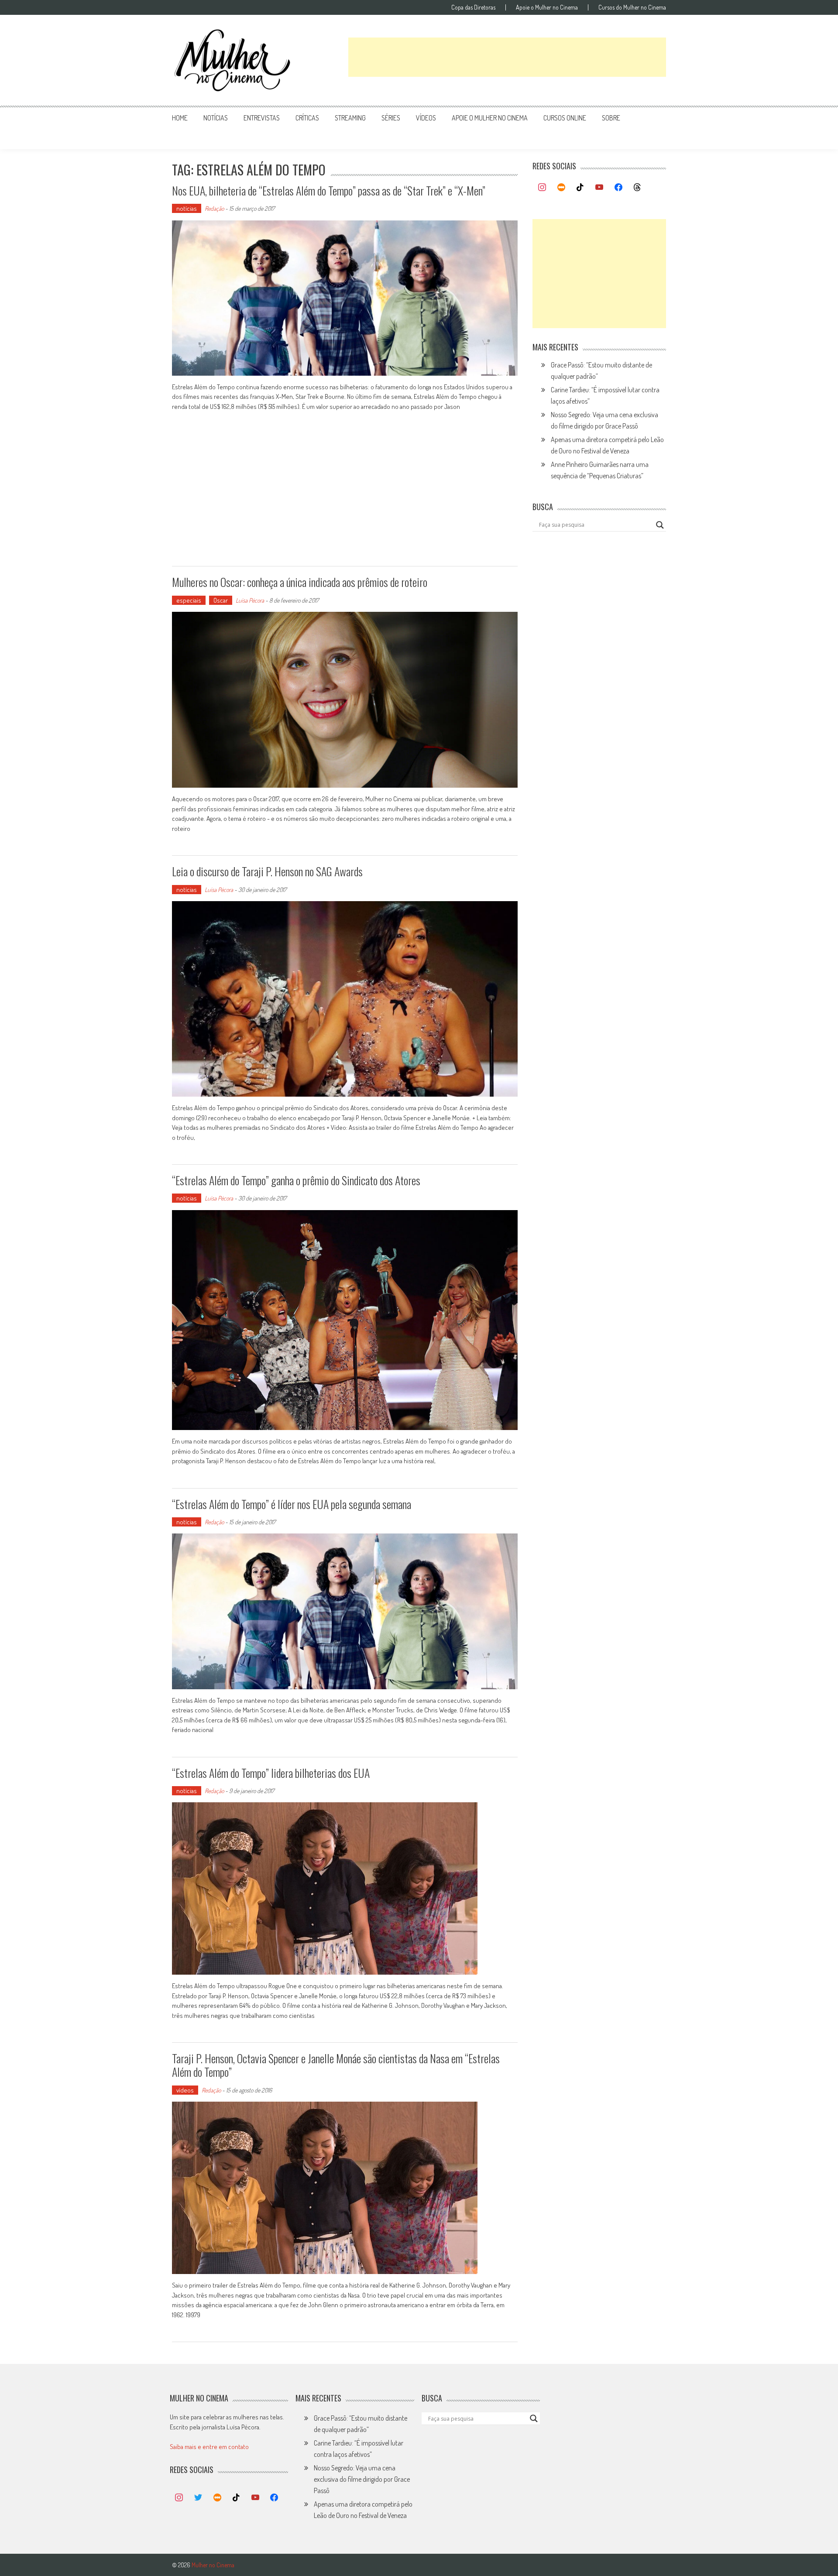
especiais (189, 600)
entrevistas (262, 118)
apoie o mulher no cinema (490, 118)
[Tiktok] (580, 188)
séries (391, 118)
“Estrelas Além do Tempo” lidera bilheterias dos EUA (271, 1773)
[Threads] (637, 188)
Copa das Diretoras (473, 7)
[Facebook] (618, 188)
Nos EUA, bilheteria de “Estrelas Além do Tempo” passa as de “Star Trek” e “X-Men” (329, 190)
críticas (307, 118)
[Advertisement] (507, 57)
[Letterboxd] (561, 188)
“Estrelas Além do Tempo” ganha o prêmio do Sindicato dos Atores (296, 1180)
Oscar (221, 600)
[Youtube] (599, 188)
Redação (214, 208)
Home (180, 118)
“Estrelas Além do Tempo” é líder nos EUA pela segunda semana (292, 1504)
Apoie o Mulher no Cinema (547, 7)
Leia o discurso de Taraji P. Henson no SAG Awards (267, 871)
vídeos (426, 118)
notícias (216, 118)
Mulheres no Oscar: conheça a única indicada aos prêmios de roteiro (300, 582)
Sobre (611, 118)
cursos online (565, 118)
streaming (350, 118)
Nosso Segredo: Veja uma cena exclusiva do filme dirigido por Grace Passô (362, 2479)
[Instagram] (542, 188)
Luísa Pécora (250, 600)
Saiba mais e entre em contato (209, 2447)
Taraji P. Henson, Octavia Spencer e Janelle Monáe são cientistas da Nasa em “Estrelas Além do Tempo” (336, 2065)
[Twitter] (198, 2498)
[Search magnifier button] (660, 525)
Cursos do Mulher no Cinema (632, 7)
